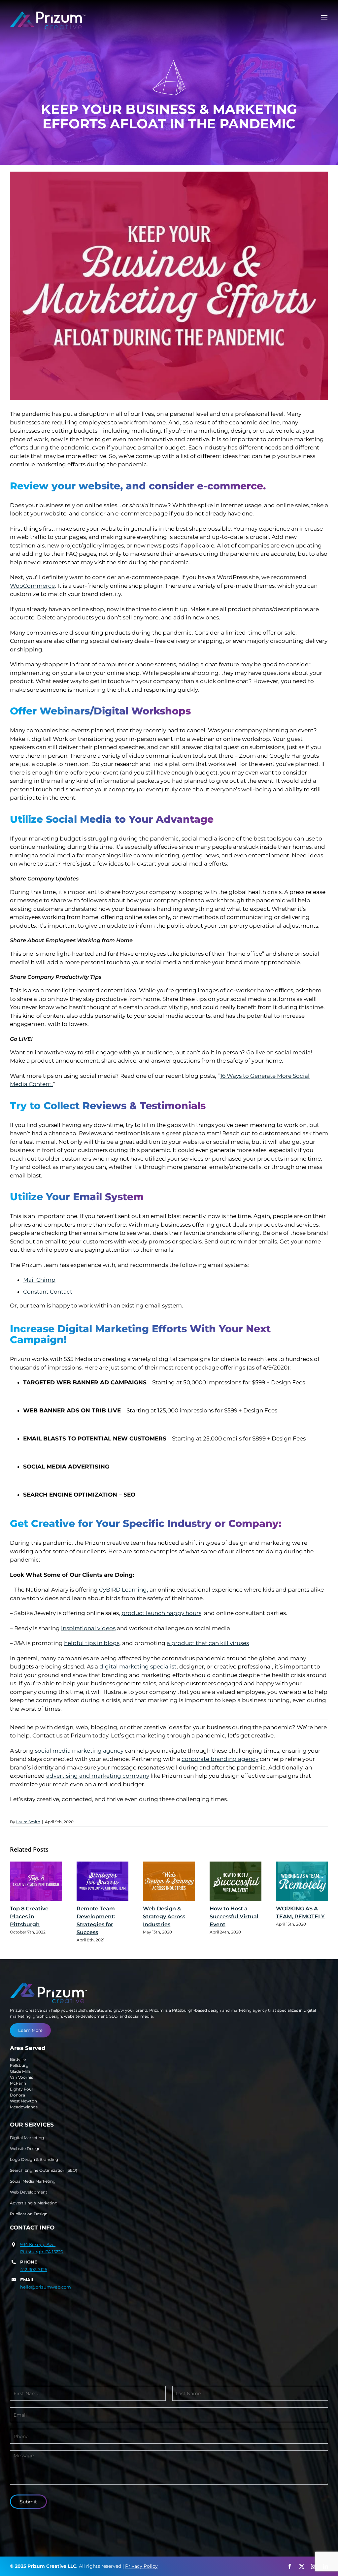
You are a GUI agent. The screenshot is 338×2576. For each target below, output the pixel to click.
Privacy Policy (141, 2566)
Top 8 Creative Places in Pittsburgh (29, 1916)
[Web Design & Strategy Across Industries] (169, 1882)
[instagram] (314, 2566)
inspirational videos (88, 1628)
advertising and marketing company (98, 1776)
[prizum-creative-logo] (48, 14)
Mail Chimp (39, 1280)
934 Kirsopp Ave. (38, 2244)
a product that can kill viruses (208, 1643)
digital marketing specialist (138, 1667)
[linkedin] (325, 2566)
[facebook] (290, 2566)
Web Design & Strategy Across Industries (164, 1916)
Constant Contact (48, 1292)
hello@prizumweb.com (46, 2287)
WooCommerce (32, 586)
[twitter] (302, 2566)
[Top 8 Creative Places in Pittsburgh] (36, 1882)
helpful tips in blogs (92, 1643)
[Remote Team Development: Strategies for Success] (103, 1882)
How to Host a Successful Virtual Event (234, 1916)
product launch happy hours (161, 1613)
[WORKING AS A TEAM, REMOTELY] (302, 1882)
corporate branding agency (220, 1759)
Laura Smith (28, 1822)
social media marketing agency (79, 1751)
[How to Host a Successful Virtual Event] (236, 1882)
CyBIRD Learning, (124, 1590)
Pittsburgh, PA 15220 (42, 2252)
